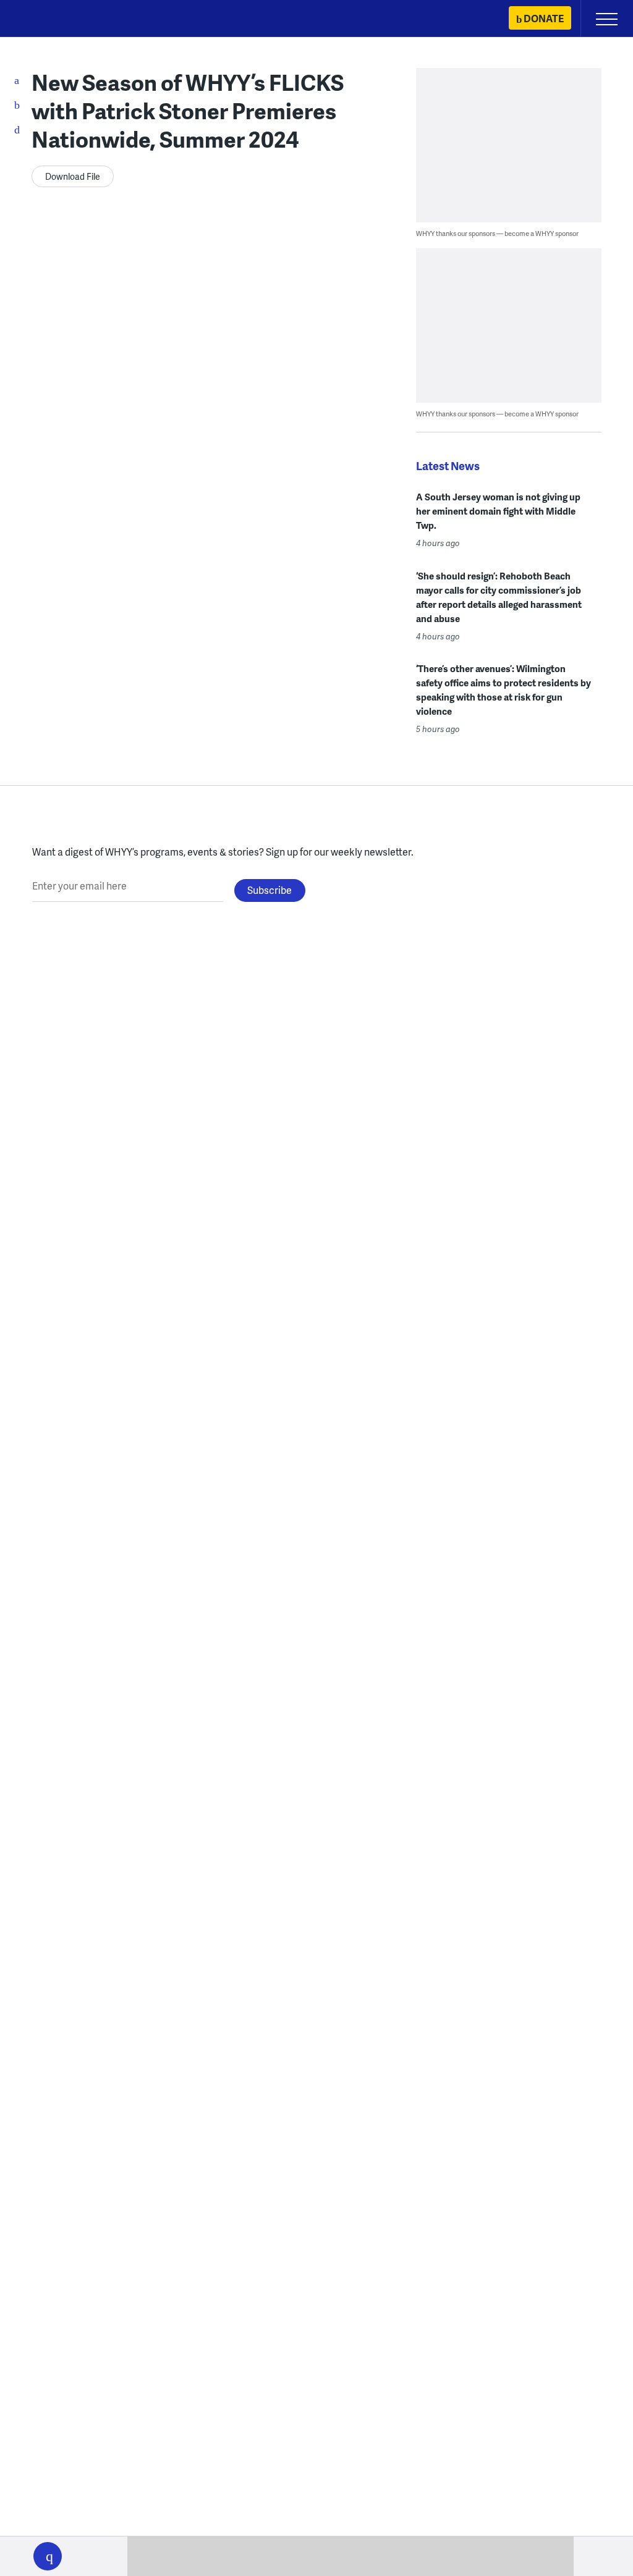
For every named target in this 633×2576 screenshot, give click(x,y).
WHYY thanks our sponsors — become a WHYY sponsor (497, 233)
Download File (73, 176)
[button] (48, 2556)
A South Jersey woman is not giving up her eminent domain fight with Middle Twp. (498, 511)
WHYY (46, 19)
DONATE (544, 18)
